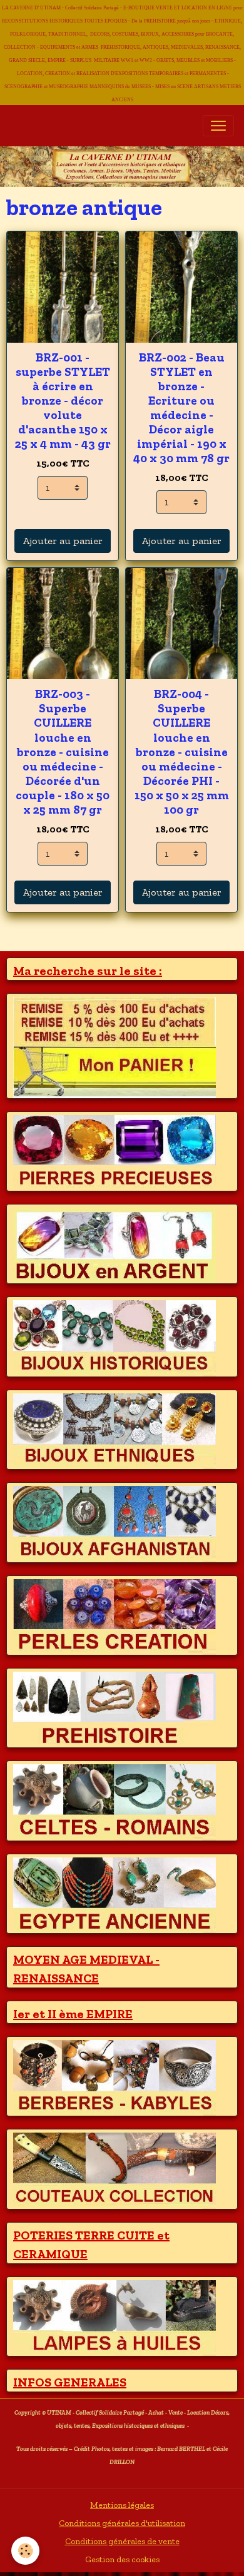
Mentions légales (122, 2505)
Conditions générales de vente (122, 2541)
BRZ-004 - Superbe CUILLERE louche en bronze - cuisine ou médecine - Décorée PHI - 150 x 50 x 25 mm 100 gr (182, 751)
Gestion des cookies (122, 2559)
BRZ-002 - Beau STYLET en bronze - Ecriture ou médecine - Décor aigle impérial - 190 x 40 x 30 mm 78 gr (181, 408)
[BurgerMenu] (218, 126)
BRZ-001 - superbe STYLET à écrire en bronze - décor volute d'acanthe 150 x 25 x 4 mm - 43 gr (63, 401)
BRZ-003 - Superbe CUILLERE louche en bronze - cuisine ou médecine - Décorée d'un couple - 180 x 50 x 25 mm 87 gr (63, 751)
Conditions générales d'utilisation (122, 2523)
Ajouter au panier (63, 541)
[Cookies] (25, 2551)
